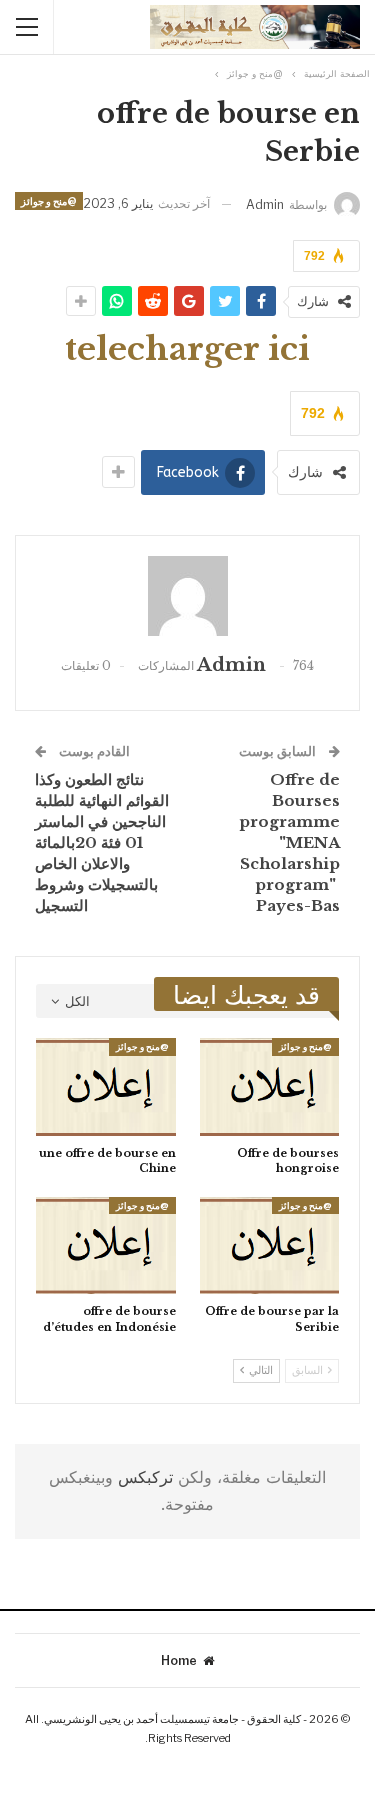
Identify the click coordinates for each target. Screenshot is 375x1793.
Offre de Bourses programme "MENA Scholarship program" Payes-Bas (289, 842)
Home (179, 1660)
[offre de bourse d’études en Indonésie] (106, 1246)
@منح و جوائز (49, 201)
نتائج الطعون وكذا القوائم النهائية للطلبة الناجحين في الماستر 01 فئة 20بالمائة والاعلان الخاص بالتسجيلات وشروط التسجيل (102, 842)
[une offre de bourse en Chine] (106, 1087)
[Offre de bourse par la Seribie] (270, 1246)
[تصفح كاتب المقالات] (187, 596)
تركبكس (143, 1477)
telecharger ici (187, 349)
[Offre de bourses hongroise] (270, 1087)
